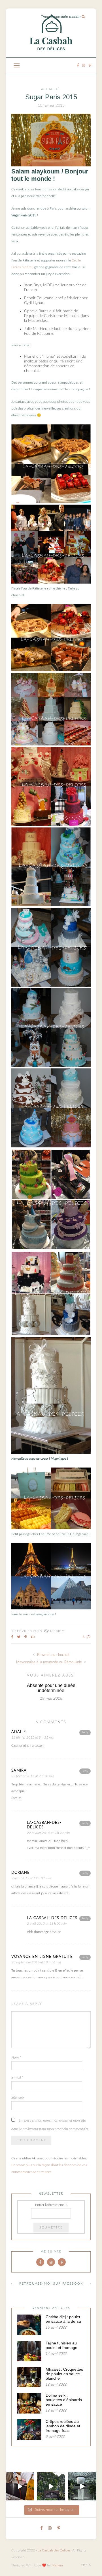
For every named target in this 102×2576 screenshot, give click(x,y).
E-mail (17, 2078)
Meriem (58, 1631)
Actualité (50, 89)
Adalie (19, 1732)
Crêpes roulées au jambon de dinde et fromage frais (63, 2426)
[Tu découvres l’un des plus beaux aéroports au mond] (82, 2486)
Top (85, 2565)
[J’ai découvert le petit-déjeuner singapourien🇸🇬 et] (20, 2486)
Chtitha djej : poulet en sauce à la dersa (63, 2319)
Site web (18, 2098)
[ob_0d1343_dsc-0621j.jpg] (51, 165)
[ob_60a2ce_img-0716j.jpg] (51, 1453)
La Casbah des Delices (54, 2550)
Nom (16, 2058)
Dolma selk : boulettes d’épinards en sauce (64, 2400)
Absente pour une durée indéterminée (51, 1688)
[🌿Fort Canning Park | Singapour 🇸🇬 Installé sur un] (51, 2486)
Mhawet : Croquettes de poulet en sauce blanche (64, 2374)
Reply (85, 1732)
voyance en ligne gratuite (42, 1957)
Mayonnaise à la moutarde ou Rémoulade (50, 1662)
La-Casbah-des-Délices (44, 1825)
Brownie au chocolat (53, 1655)
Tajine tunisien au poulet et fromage (61, 2345)
